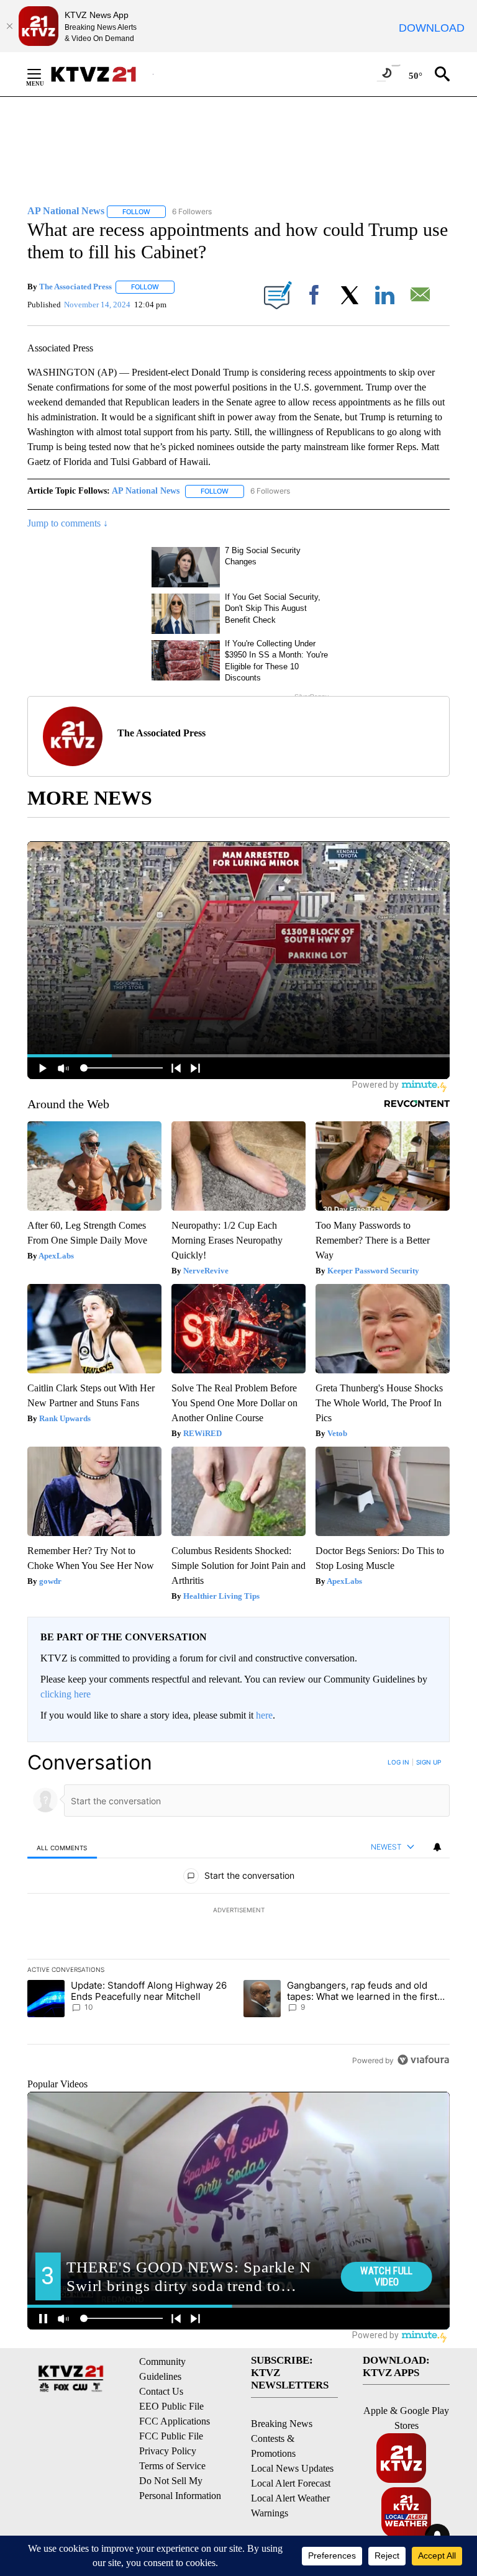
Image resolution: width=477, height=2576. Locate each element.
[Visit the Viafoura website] (423, 2060)
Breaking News (282, 2424)
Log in (398, 1762)
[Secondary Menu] (43, 74)
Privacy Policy (168, 2451)
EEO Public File (171, 2406)
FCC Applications (175, 2421)
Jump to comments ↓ (68, 523)
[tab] (62, 1847)
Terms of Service (172, 2466)
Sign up (429, 1762)
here (264, 1715)
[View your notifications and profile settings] (437, 1847)
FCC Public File (171, 2436)
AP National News (146, 491)
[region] (238, 1911)
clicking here (66, 1694)
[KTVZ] (101, 74)
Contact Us (161, 2391)
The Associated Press (75, 287)
